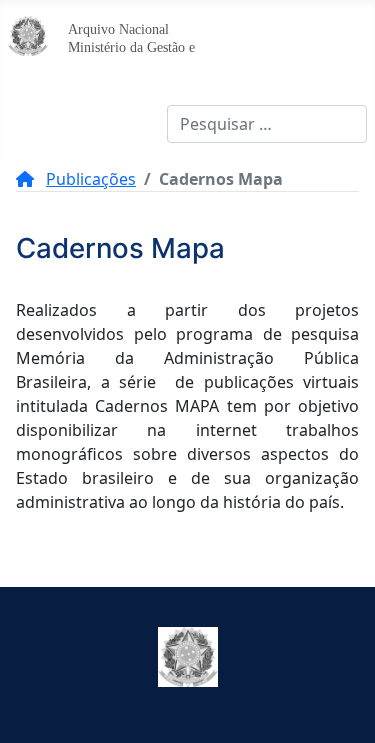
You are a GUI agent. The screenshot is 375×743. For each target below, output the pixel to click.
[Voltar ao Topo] (340, 706)
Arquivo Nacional (118, 29)
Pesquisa (133, 124)
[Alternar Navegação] (30, 124)
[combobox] (267, 124)
